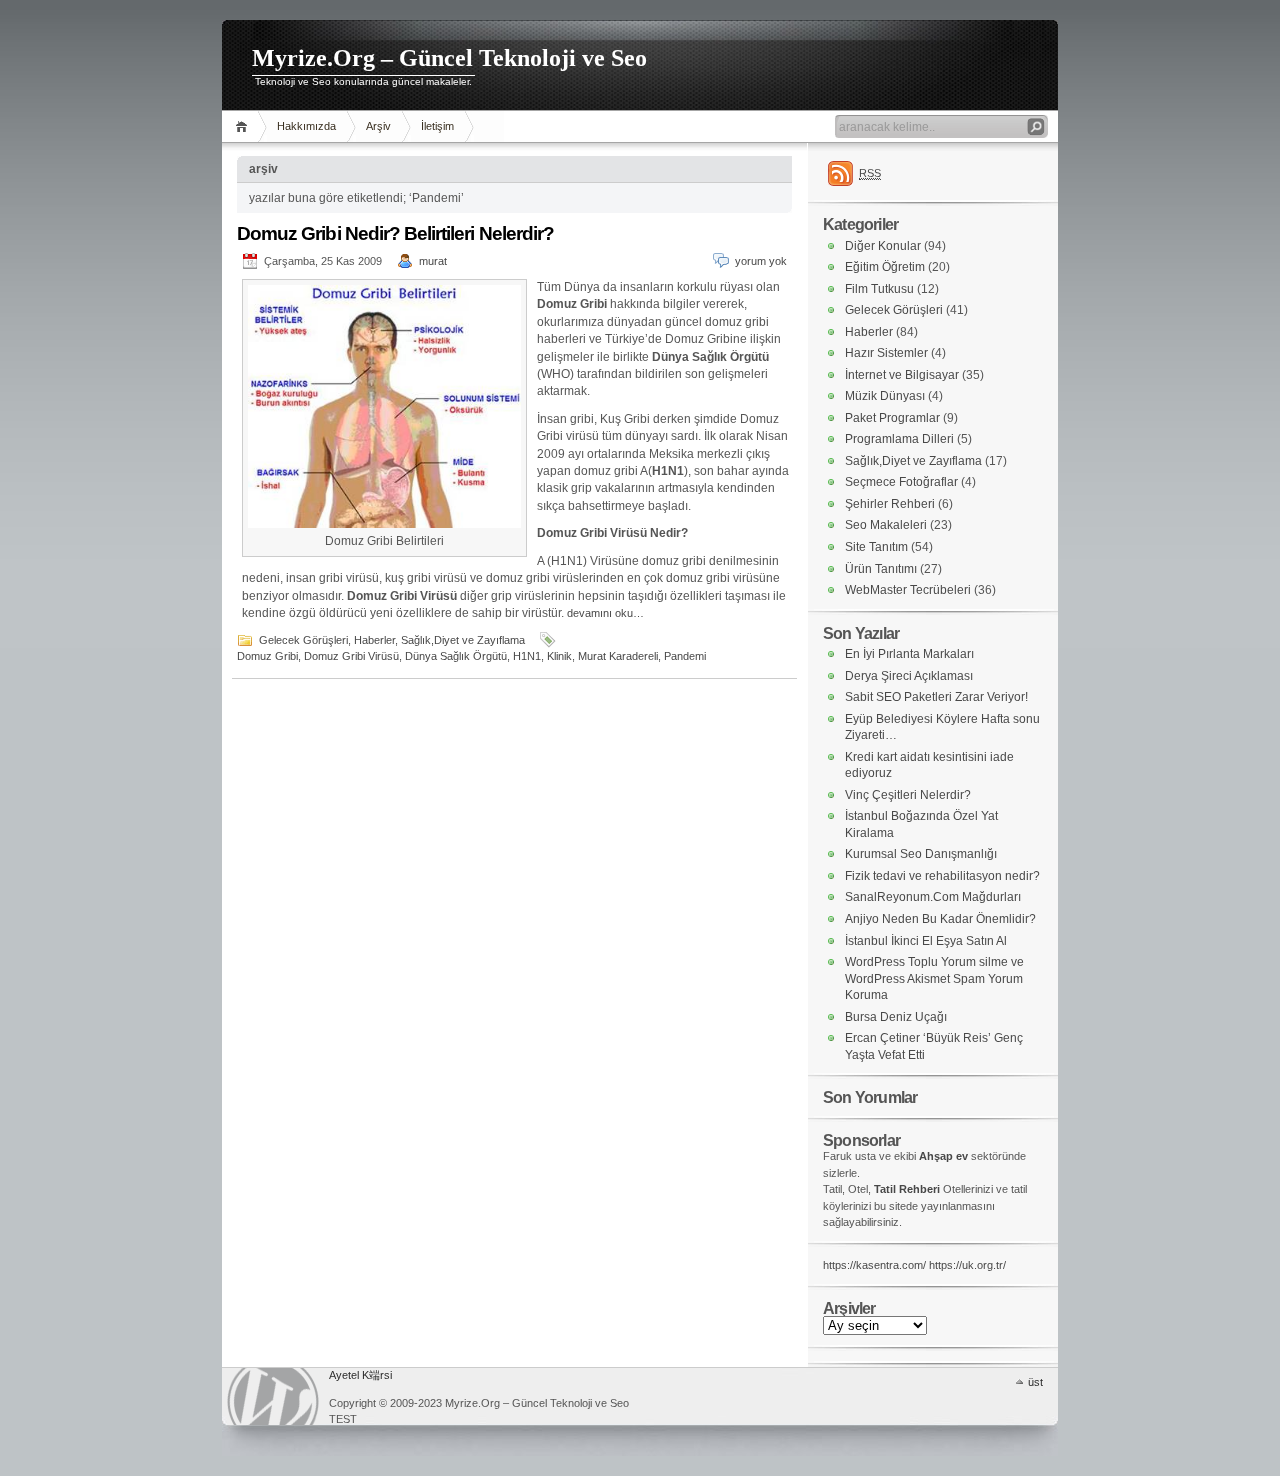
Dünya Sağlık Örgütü (456, 656)
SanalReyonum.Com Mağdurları (933, 897)
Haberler (374, 640)
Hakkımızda (306, 126)
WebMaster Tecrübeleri (908, 590)
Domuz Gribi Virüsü (351, 656)
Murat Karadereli (618, 656)
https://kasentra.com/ (874, 1265)
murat (433, 261)
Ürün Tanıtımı (881, 569)
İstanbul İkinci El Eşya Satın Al (926, 941)
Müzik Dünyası (885, 396)
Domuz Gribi (267, 656)
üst (1035, 1382)
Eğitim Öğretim (885, 267)
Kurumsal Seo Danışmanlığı (921, 854)
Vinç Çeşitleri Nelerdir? (908, 795)
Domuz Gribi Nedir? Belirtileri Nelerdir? (395, 233)
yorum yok (761, 261)
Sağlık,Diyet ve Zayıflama (463, 640)
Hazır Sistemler (886, 353)
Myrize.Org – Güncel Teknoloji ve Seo (449, 58)
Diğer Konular (883, 246)
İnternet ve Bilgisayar (902, 375)
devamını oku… (605, 613)
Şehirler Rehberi (890, 504)
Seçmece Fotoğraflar (901, 482)
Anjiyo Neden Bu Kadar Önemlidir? (940, 919)
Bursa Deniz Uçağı (896, 1017)
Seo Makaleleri (886, 525)
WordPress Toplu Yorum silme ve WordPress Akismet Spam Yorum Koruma (934, 978)
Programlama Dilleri (899, 439)
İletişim (437, 126)
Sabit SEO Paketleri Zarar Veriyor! (936, 697)
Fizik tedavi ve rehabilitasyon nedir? (942, 876)
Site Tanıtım (876, 547)
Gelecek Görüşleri (303, 640)
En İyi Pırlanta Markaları (909, 654)
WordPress (273, 1396)
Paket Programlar (892, 418)
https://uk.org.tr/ (967, 1265)
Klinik (559, 656)
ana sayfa (244, 126)
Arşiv (378, 126)
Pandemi (685, 656)
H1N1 (527, 656)
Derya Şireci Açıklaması (909, 676)
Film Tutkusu (879, 289)
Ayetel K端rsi (360, 1375)
